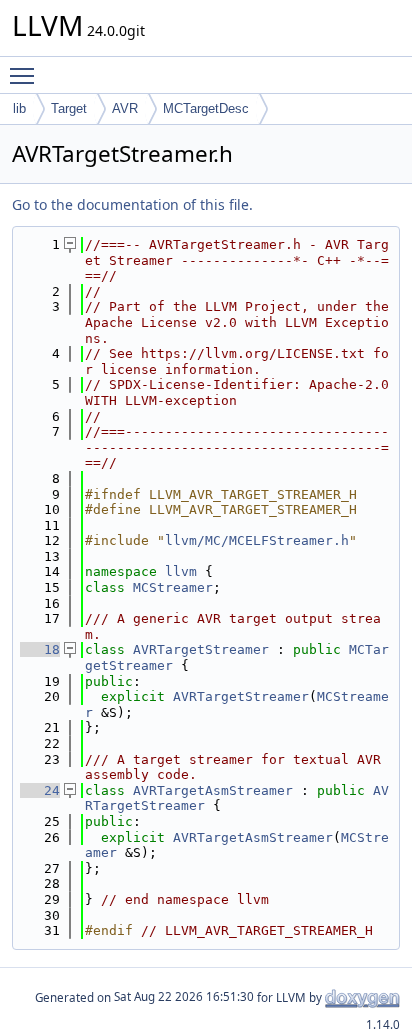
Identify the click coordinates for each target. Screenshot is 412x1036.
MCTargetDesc (206, 108)
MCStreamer (173, 587)
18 (40, 649)
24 (40, 790)
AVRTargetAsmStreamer (213, 790)
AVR (125, 108)
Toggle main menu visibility (26, 75)
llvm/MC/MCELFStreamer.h (257, 540)
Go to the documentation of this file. (132, 204)
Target (69, 108)
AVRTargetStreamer (201, 649)
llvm (181, 571)
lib (19, 108)
